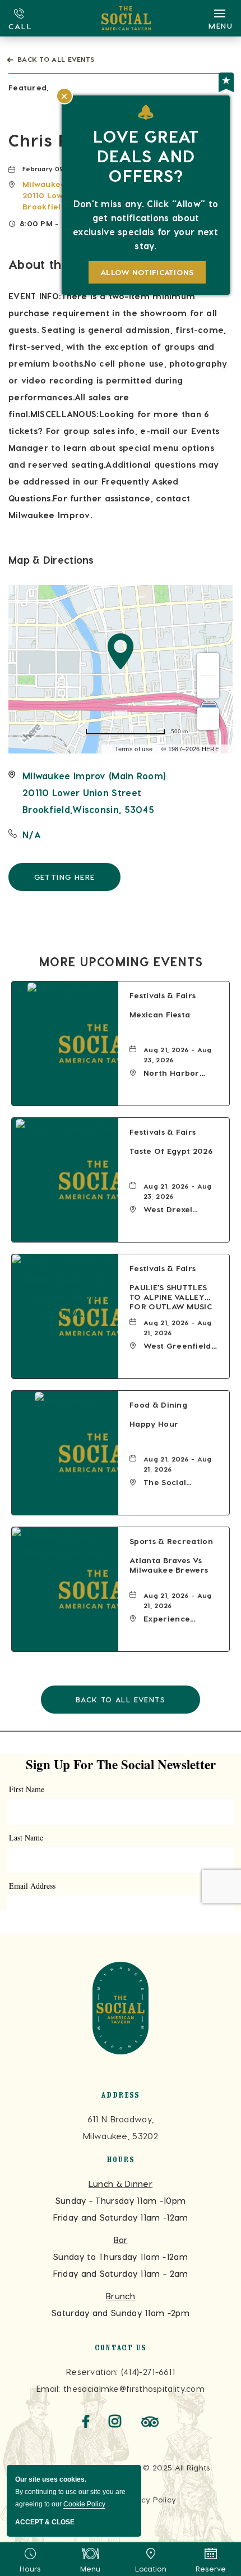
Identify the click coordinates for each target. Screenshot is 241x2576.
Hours (30, 2568)
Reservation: (92, 2372)
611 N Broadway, (121, 2127)
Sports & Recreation (171, 1541)
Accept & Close (45, 2522)
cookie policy (84, 2504)
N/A (32, 835)
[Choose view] (208, 719)
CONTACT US (121, 2349)
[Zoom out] (208, 687)
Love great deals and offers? (146, 156)
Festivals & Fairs (163, 995)
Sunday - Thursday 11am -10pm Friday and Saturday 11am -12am (121, 2200)
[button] (94, 793)
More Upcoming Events (121, 961)
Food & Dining (158, 1405)
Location (151, 2568)
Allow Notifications (147, 272)
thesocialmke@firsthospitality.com (134, 2388)
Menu (91, 2568)
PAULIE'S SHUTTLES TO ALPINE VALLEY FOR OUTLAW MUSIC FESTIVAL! (171, 1298)
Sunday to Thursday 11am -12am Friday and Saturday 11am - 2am (121, 2257)
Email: (48, 2388)
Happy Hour (154, 1424)
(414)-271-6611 (148, 2372)
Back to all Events (56, 59)
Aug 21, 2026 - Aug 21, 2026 (177, 1327)
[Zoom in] (208, 664)
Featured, (29, 87)
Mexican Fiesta (160, 1014)
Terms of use (134, 749)
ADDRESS (120, 2096)
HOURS (121, 2161)
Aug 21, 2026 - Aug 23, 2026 (177, 1054)
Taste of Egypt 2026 (171, 1151)
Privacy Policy (149, 2499)
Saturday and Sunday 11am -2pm (121, 2304)
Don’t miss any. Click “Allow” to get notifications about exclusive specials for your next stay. (146, 225)
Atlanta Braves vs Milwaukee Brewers (169, 1565)
